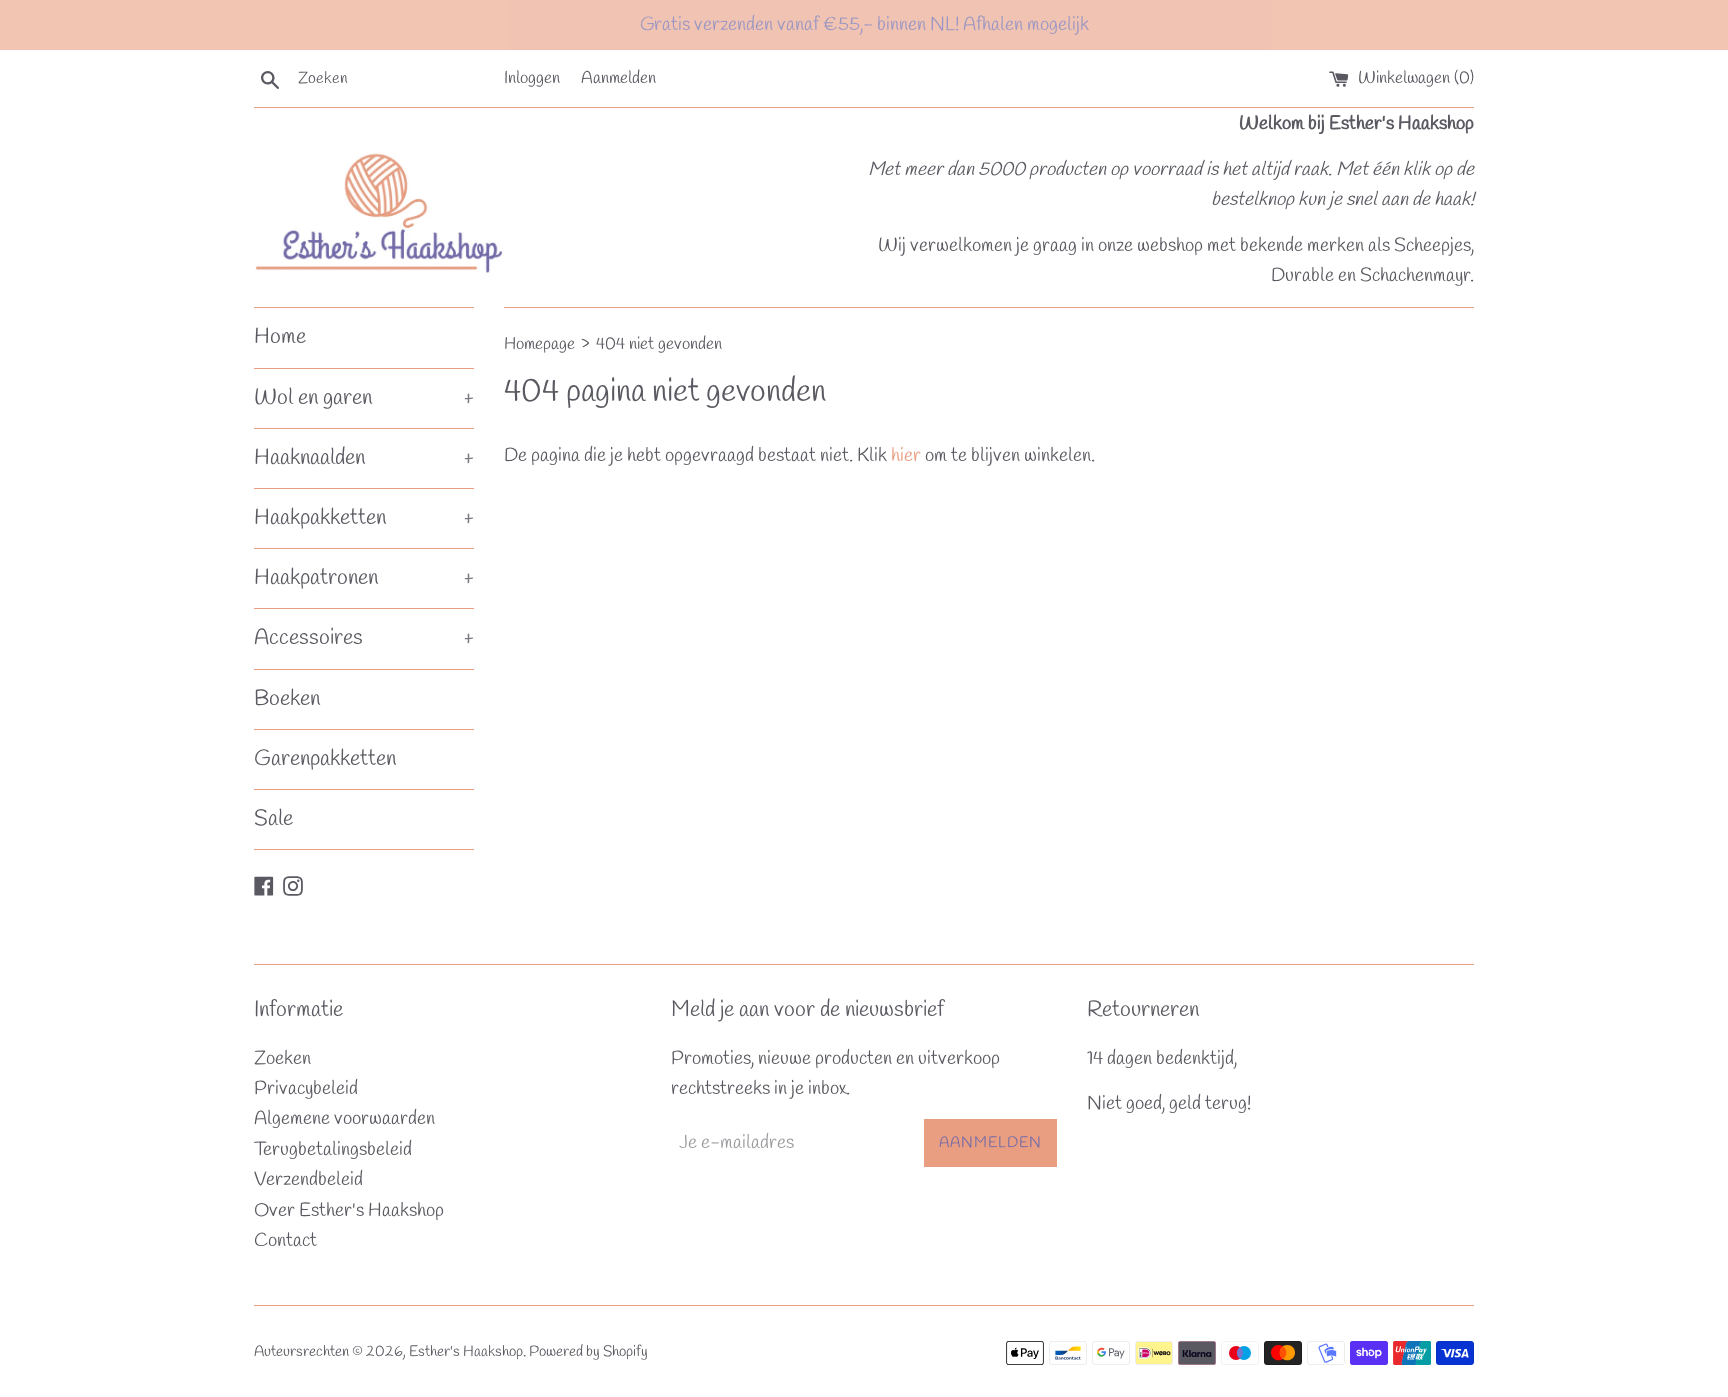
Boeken (287, 699)
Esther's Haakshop (466, 1352)
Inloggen (532, 78)
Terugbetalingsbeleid (333, 1150)
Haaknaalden (364, 458)
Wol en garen (364, 398)
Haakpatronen (364, 578)
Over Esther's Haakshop (349, 1211)
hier (906, 456)
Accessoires (364, 638)
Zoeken (282, 1059)
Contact (285, 1241)
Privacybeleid (306, 1089)
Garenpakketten (325, 759)
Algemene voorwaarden (344, 1119)
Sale (273, 819)
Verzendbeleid (308, 1180)
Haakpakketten (364, 518)
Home (280, 337)
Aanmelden (618, 78)
